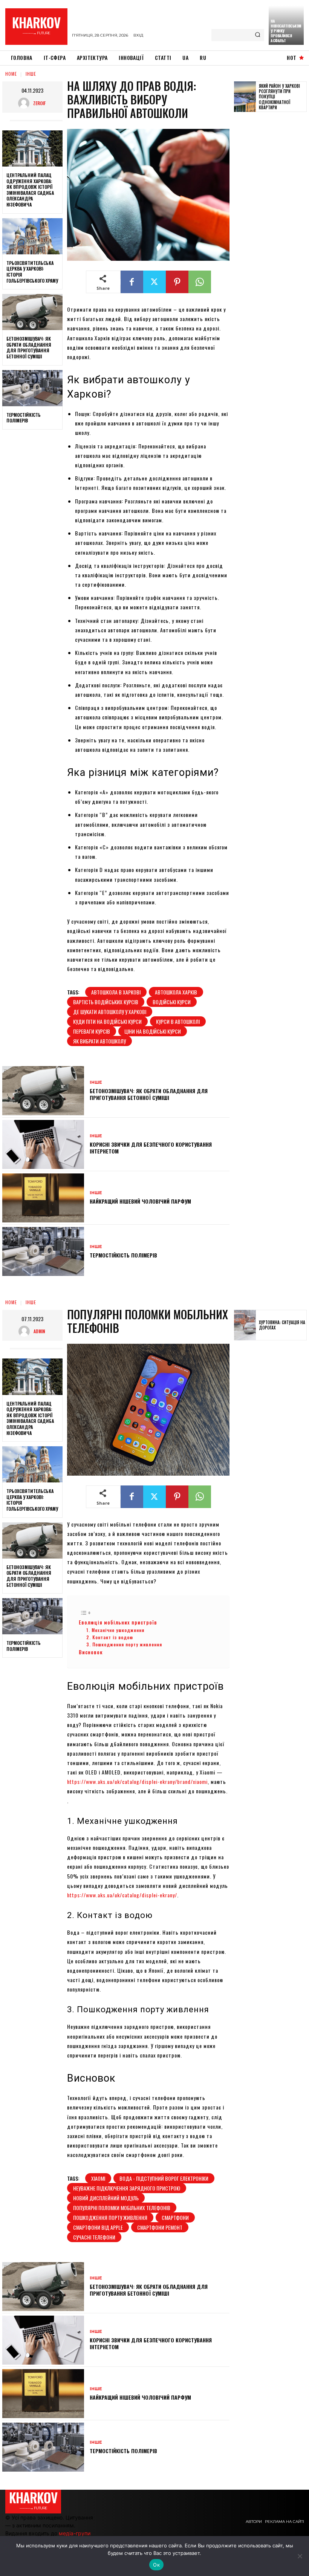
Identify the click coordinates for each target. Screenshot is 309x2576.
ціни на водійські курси (153, 1031)
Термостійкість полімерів (24, 418)
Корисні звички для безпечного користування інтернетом (151, 1148)
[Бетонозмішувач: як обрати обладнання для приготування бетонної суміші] (32, 312)
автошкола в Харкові (116, 992)
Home (11, 74)
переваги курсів (92, 1031)
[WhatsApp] (200, 282)
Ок (156, 2565)
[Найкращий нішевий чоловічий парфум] (43, 1198)
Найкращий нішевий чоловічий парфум (140, 1201)
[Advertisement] (272, 234)
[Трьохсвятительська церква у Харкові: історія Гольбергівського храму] (32, 236)
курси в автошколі (178, 1021)
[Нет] (300, 2556)
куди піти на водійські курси (107, 1021)
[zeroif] (26, 103)
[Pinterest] (177, 282)
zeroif (39, 103)
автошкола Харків (176, 992)
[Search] (258, 35)
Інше (31, 74)
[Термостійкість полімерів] (32, 388)
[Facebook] (132, 282)
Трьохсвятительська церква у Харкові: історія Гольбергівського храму (32, 272)
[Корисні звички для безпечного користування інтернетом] (43, 1144)
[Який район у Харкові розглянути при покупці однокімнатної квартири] (245, 97)
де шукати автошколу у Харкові (110, 1012)
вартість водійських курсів (106, 1002)
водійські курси (172, 1002)
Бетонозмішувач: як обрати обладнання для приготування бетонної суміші (29, 347)
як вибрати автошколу (99, 1041)
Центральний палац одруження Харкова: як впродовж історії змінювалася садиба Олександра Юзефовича (30, 190)
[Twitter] (154, 282)
